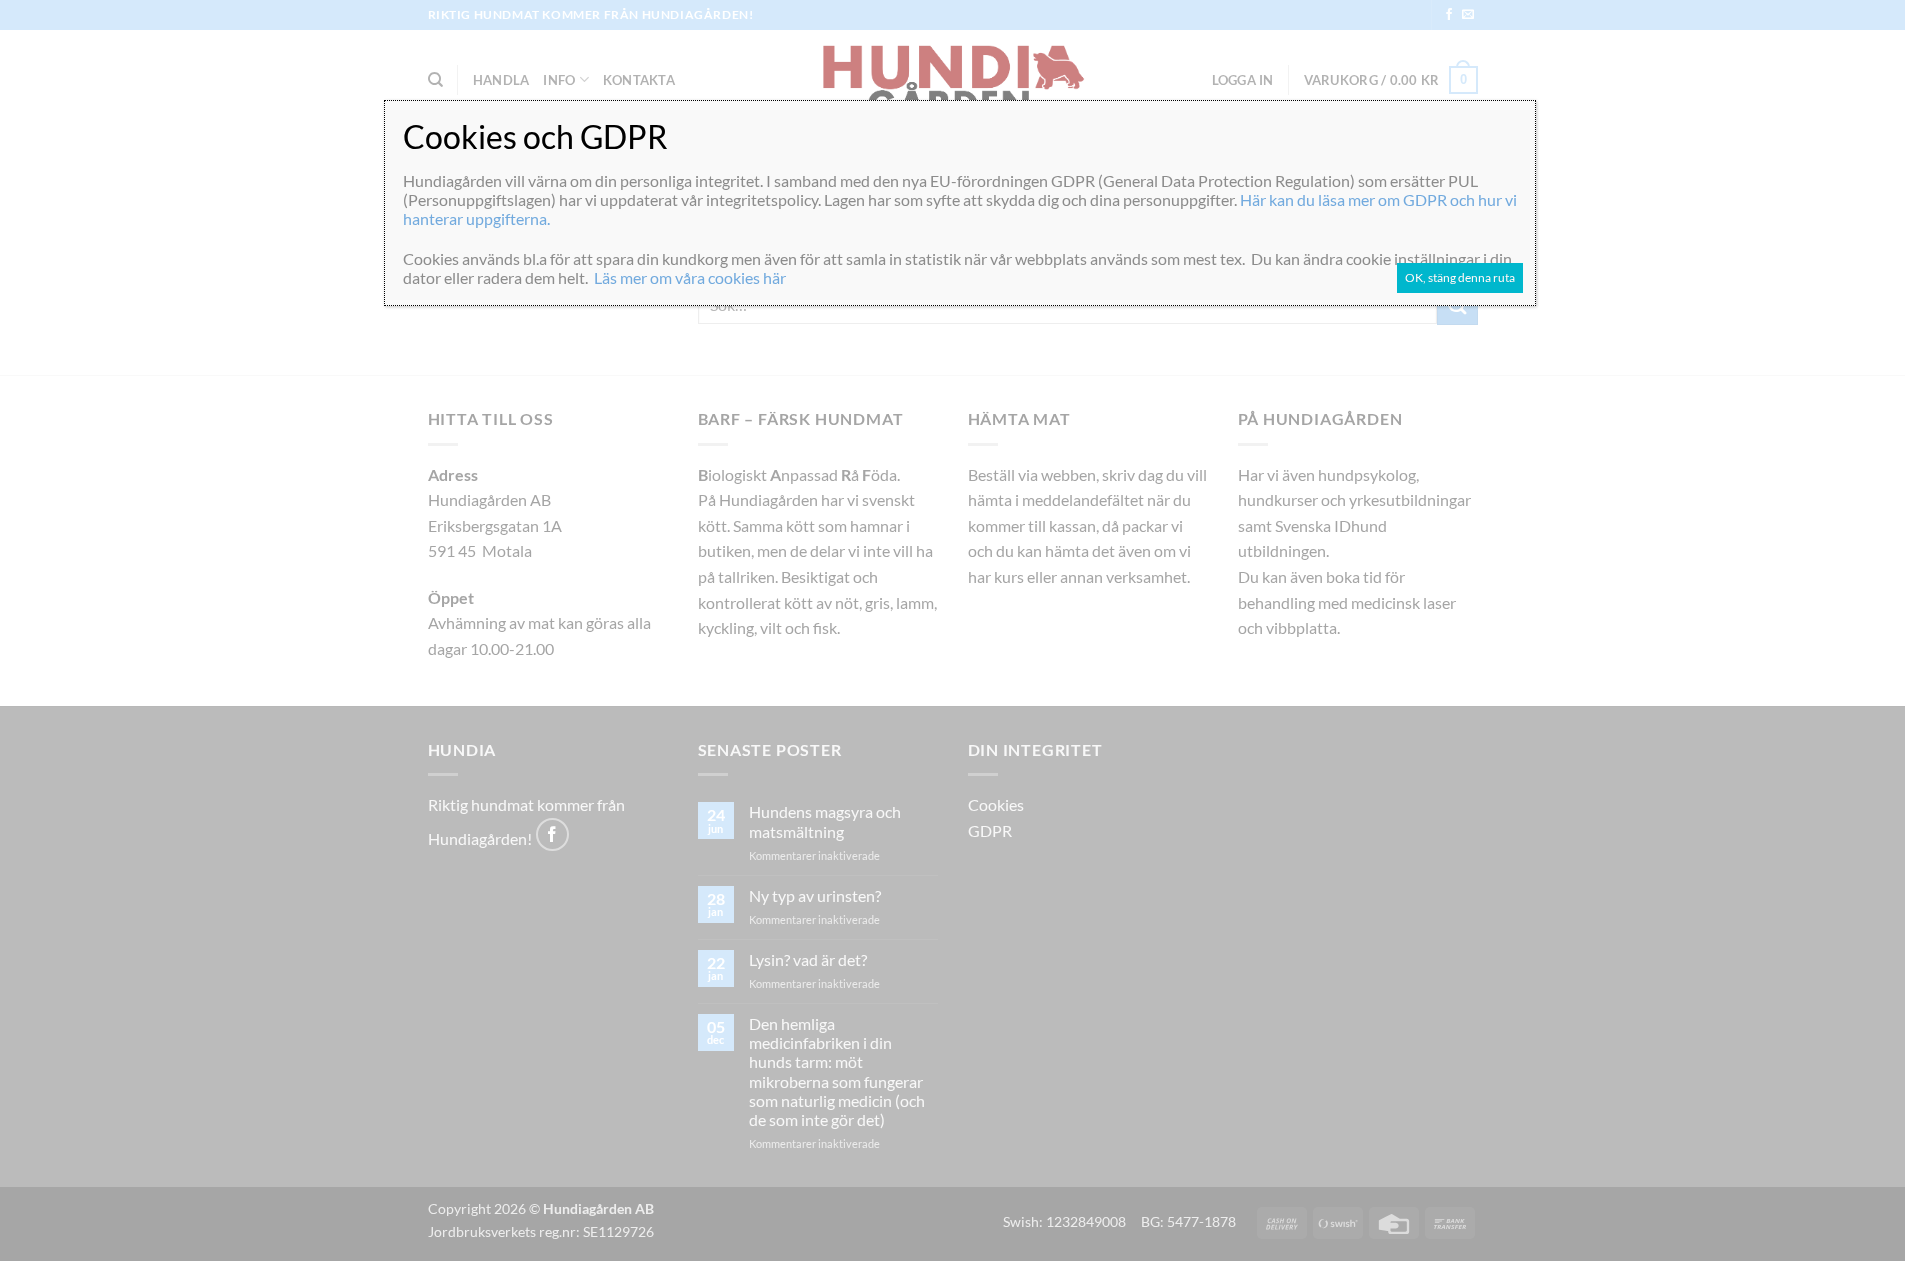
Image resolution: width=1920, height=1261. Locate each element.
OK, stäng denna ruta (1460, 277)
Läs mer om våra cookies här (690, 277)
